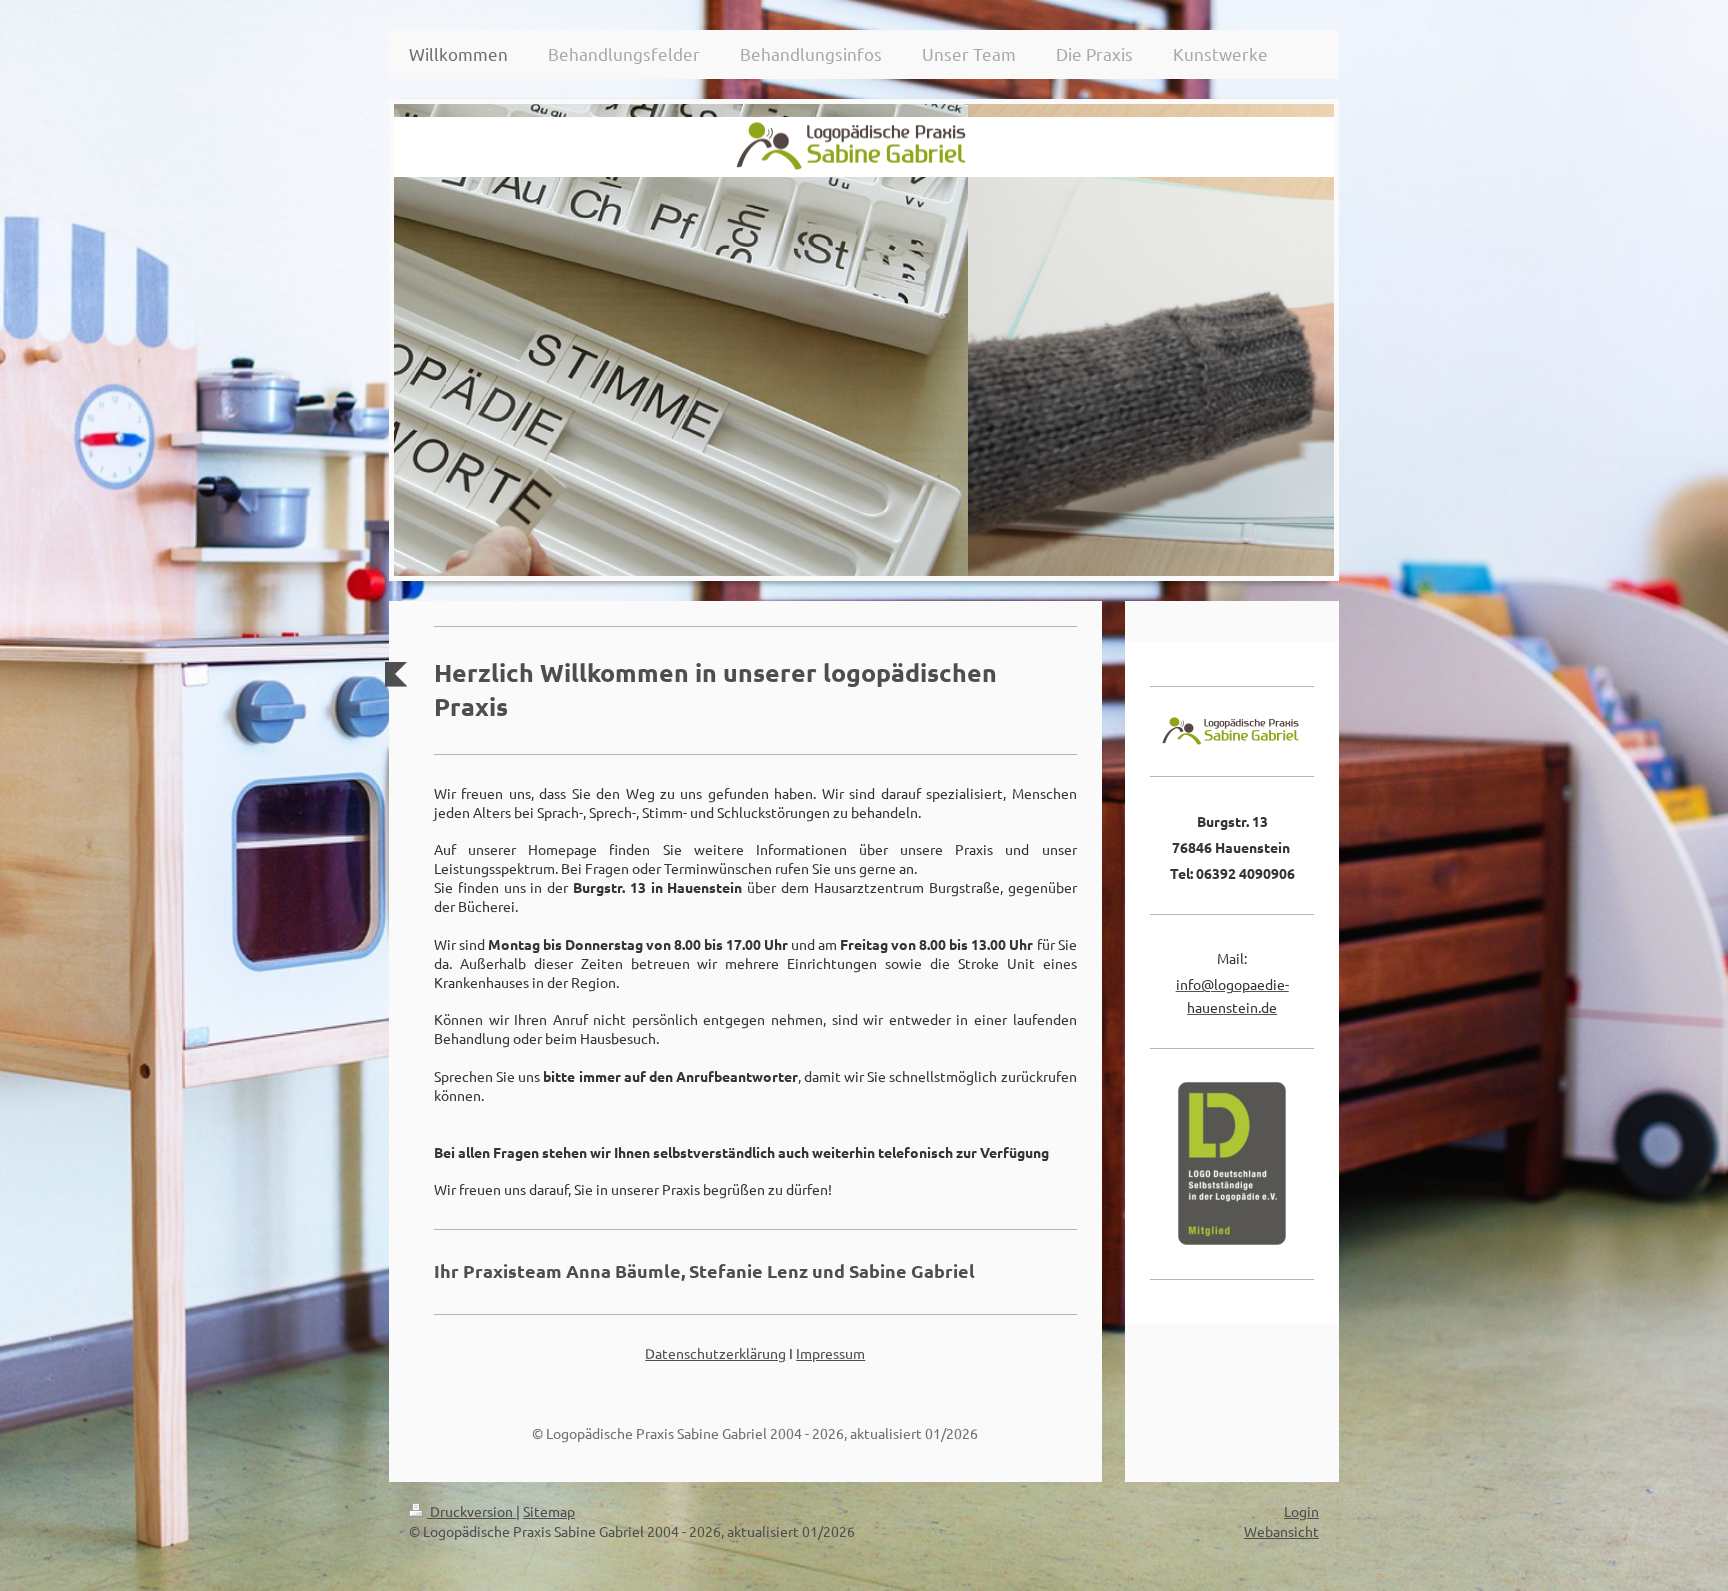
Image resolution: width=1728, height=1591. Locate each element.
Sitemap (549, 1511)
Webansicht (1281, 1531)
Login (1301, 1511)
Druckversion (471, 1511)
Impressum (830, 1353)
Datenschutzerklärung (715, 1353)
